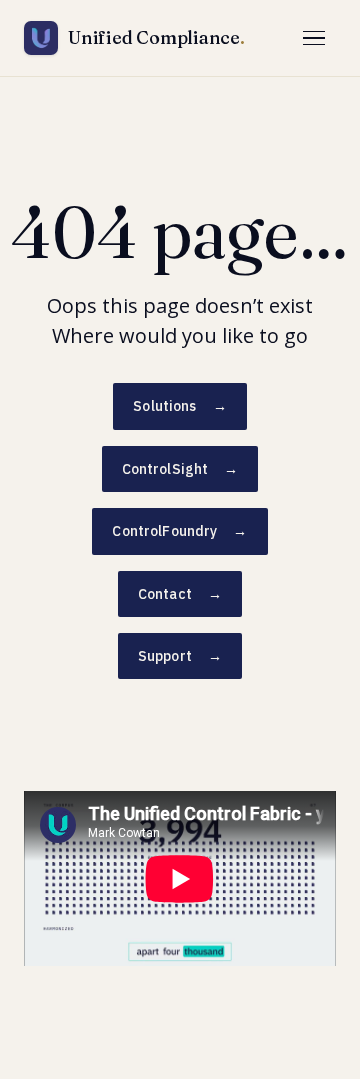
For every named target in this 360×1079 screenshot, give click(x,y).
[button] (314, 38)
